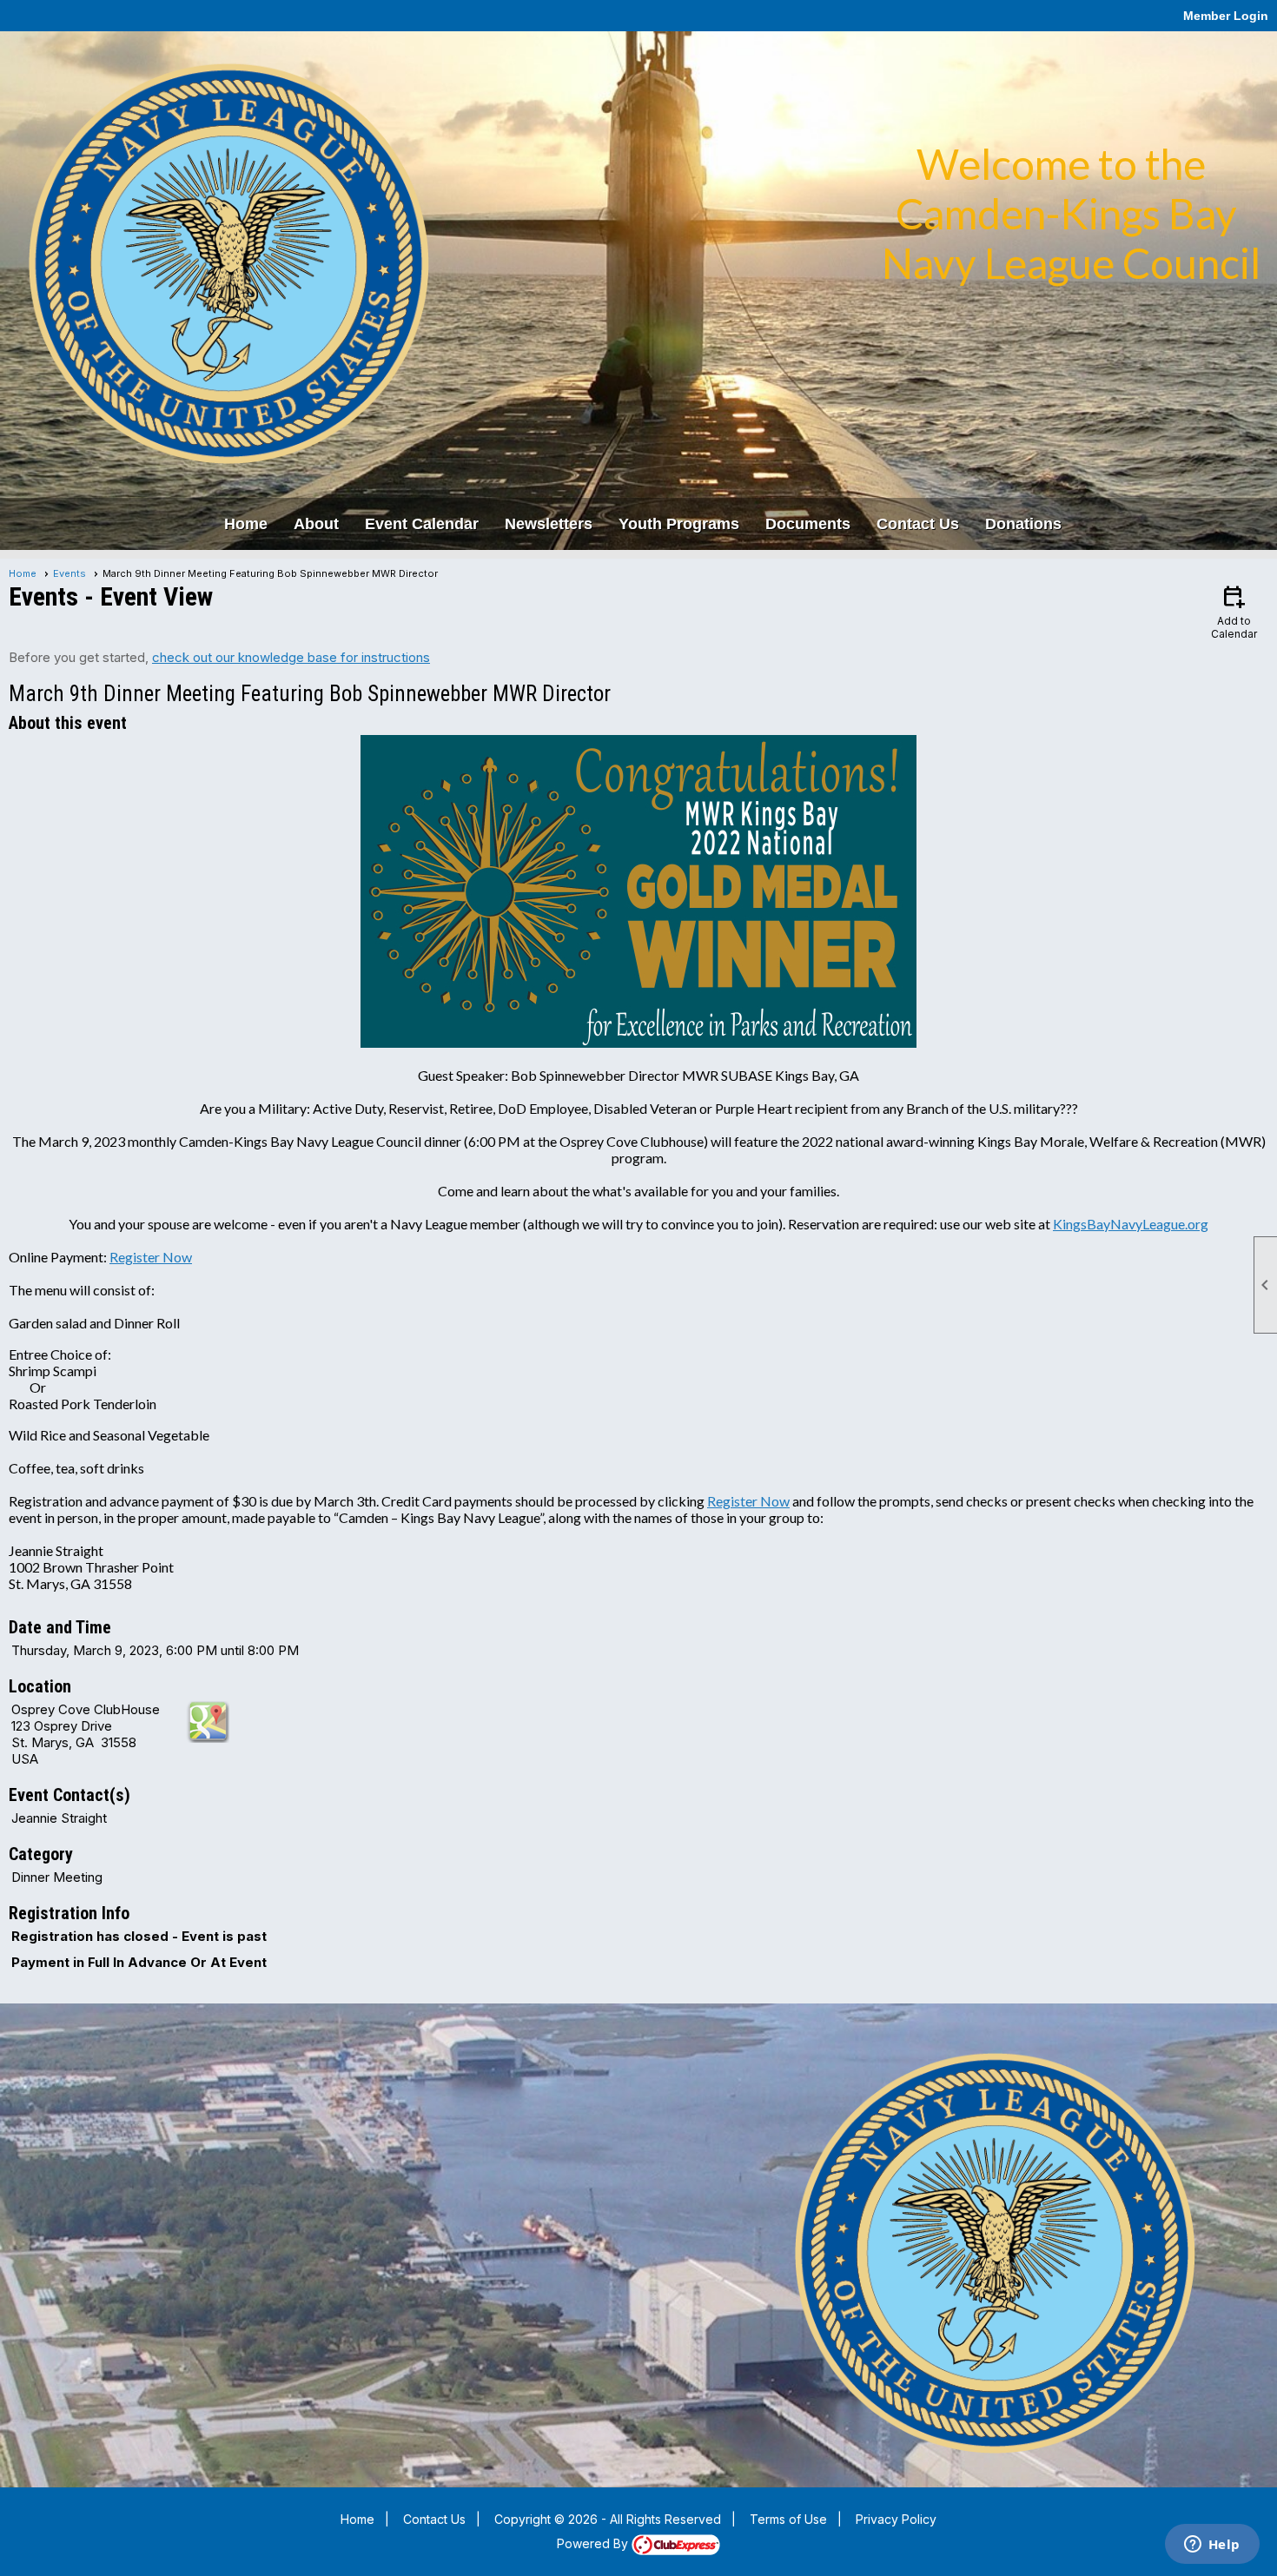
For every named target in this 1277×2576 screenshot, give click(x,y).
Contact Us (918, 524)
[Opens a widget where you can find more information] (1212, 2546)
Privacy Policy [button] (896, 2519)
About (316, 524)
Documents (808, 524)
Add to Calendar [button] (1234, 611)
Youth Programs (679, 524)
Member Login (1226, 16)
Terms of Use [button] (788, 2519)
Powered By (594, 2543)
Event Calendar (422, 524)
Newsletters (549, 524)
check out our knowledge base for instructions (291, 657)
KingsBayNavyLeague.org (1131, 1224)
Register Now (151, 1257)
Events (69, 573)
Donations (1023, 524)
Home (246, 524)
